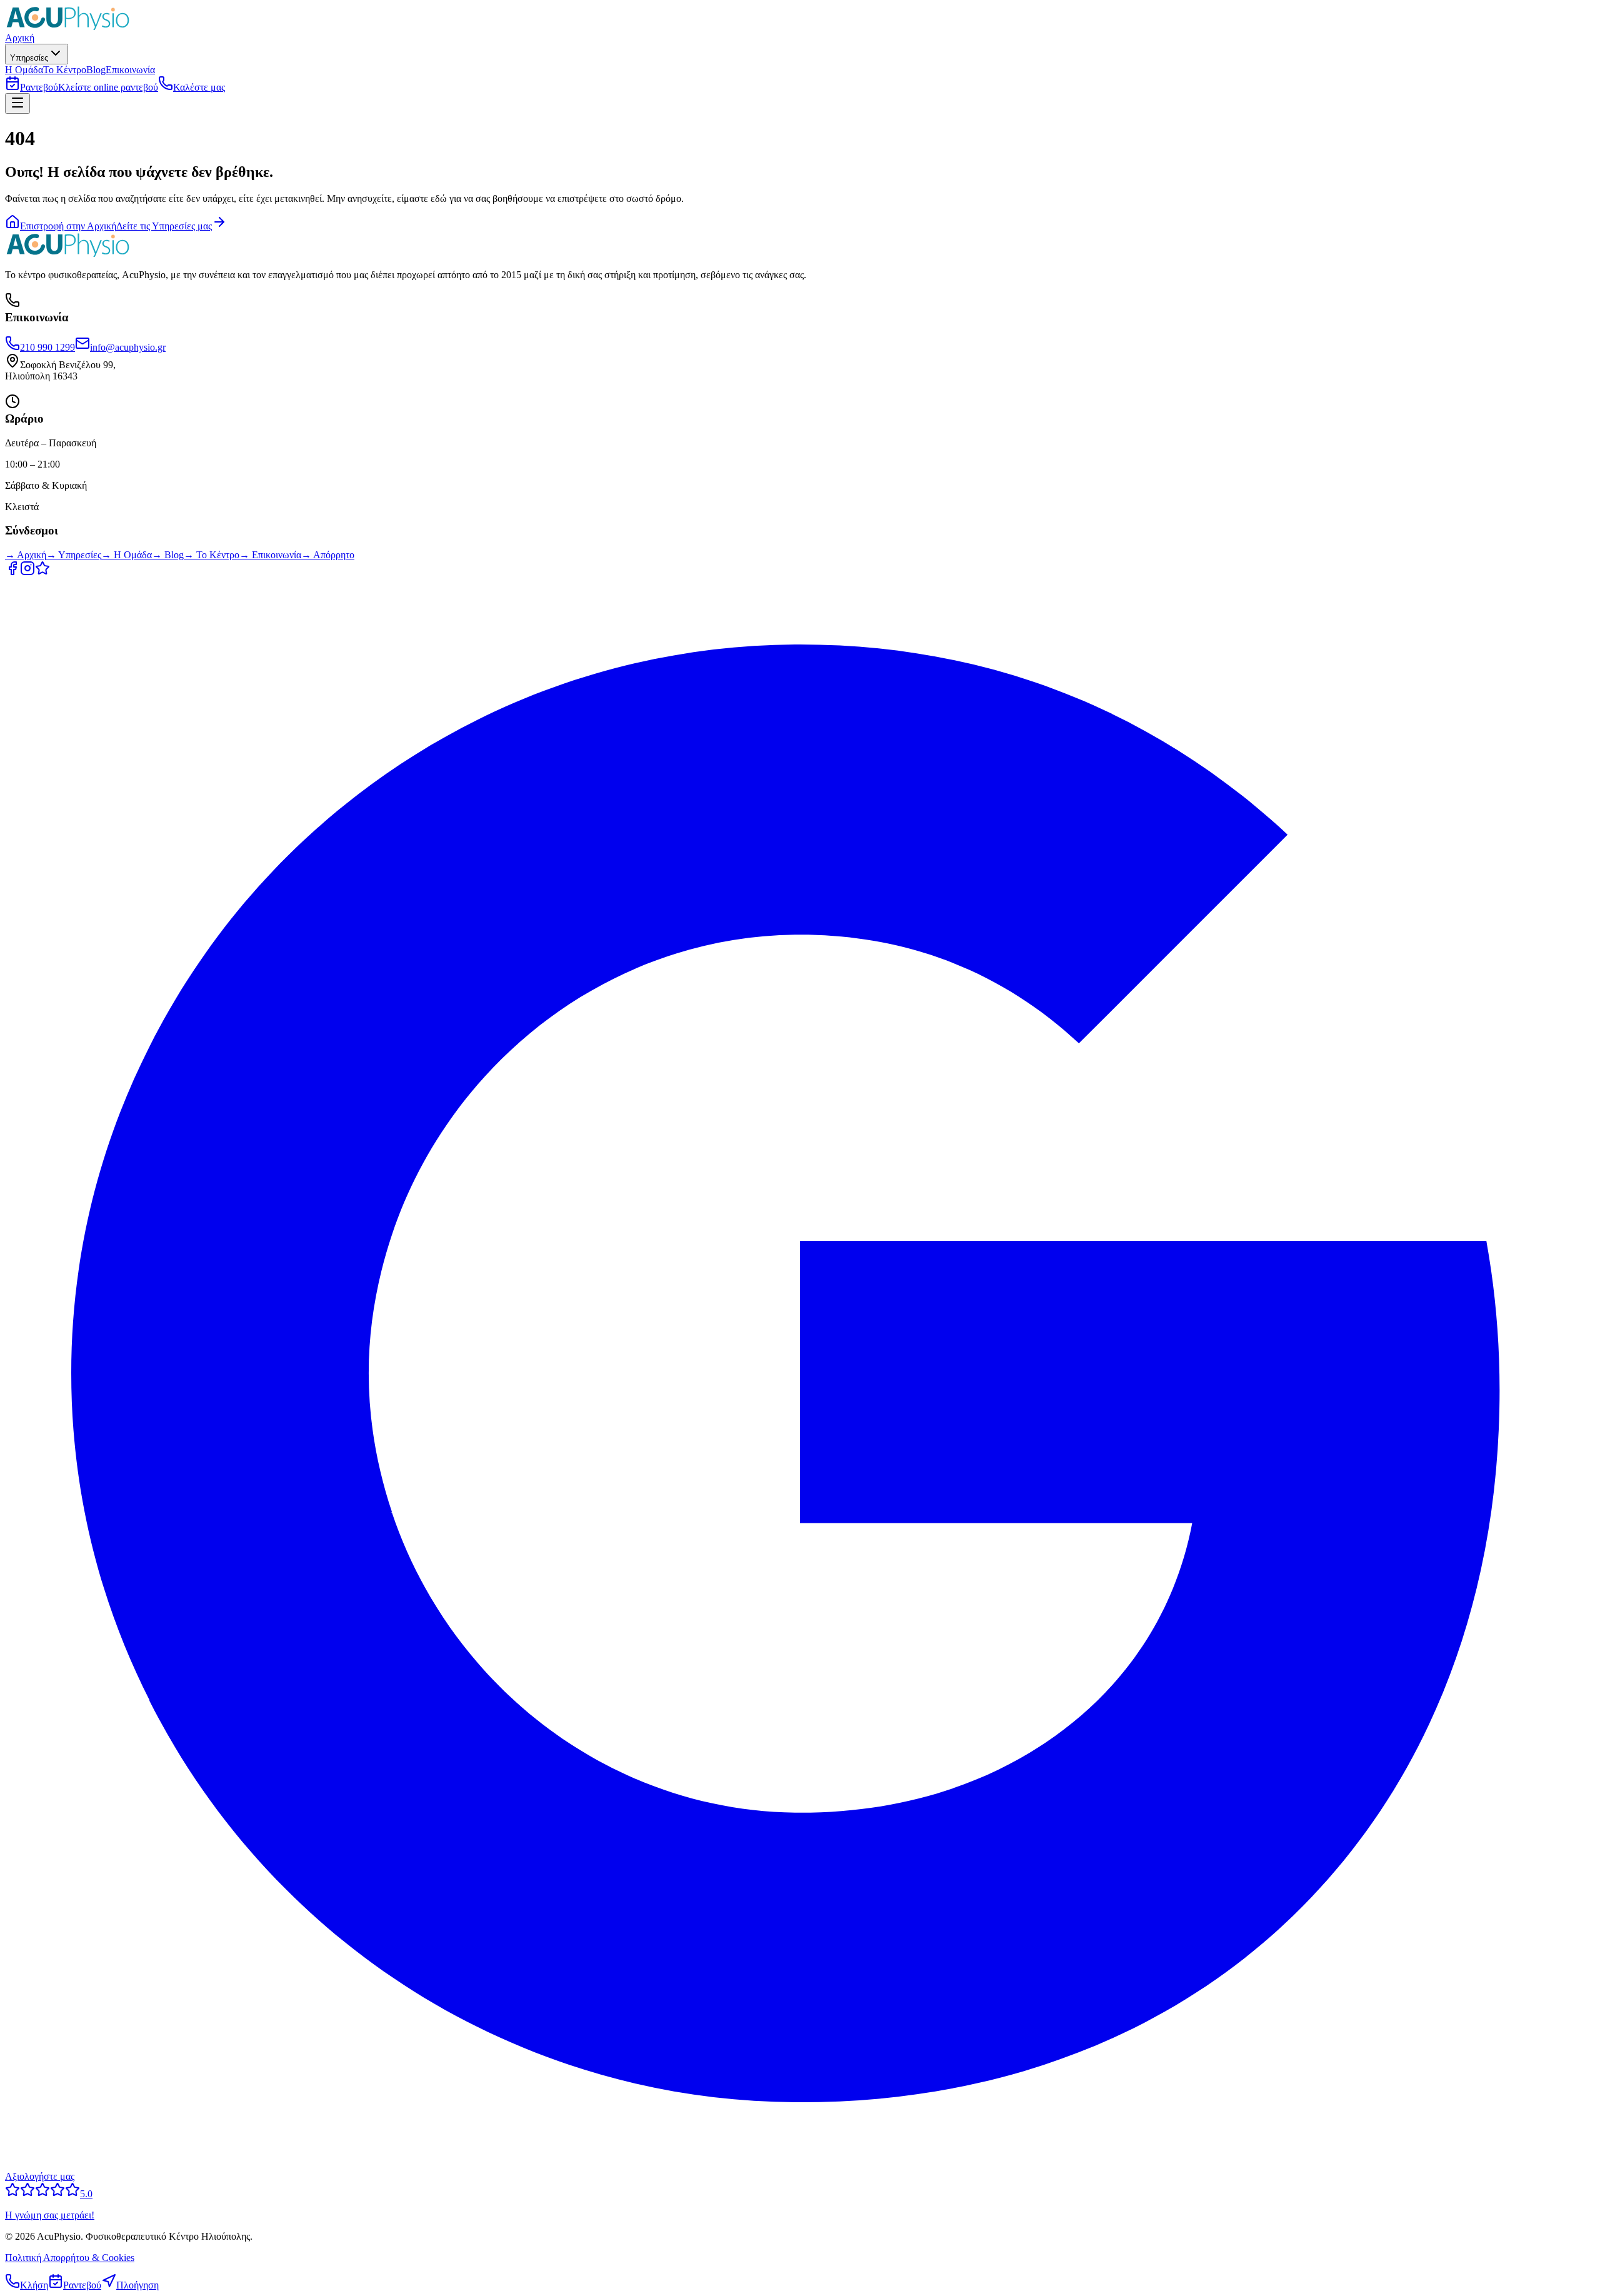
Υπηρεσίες (29, 58)
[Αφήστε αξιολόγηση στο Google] (42, 572)
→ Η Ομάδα (127, 555)
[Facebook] (12, 572)
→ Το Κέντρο (212, 555)
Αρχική (20, 38)
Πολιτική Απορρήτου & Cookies (70, 2258)
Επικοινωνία (130, 70)
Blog (96, 70)
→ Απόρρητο (328, 555)
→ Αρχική (26, 555)
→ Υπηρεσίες (74, 555)
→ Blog (168, 555)
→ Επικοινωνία (270, 555)
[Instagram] (27, 572)
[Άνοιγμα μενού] (17, 103)
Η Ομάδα (24, 70)
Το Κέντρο (65, 70)
